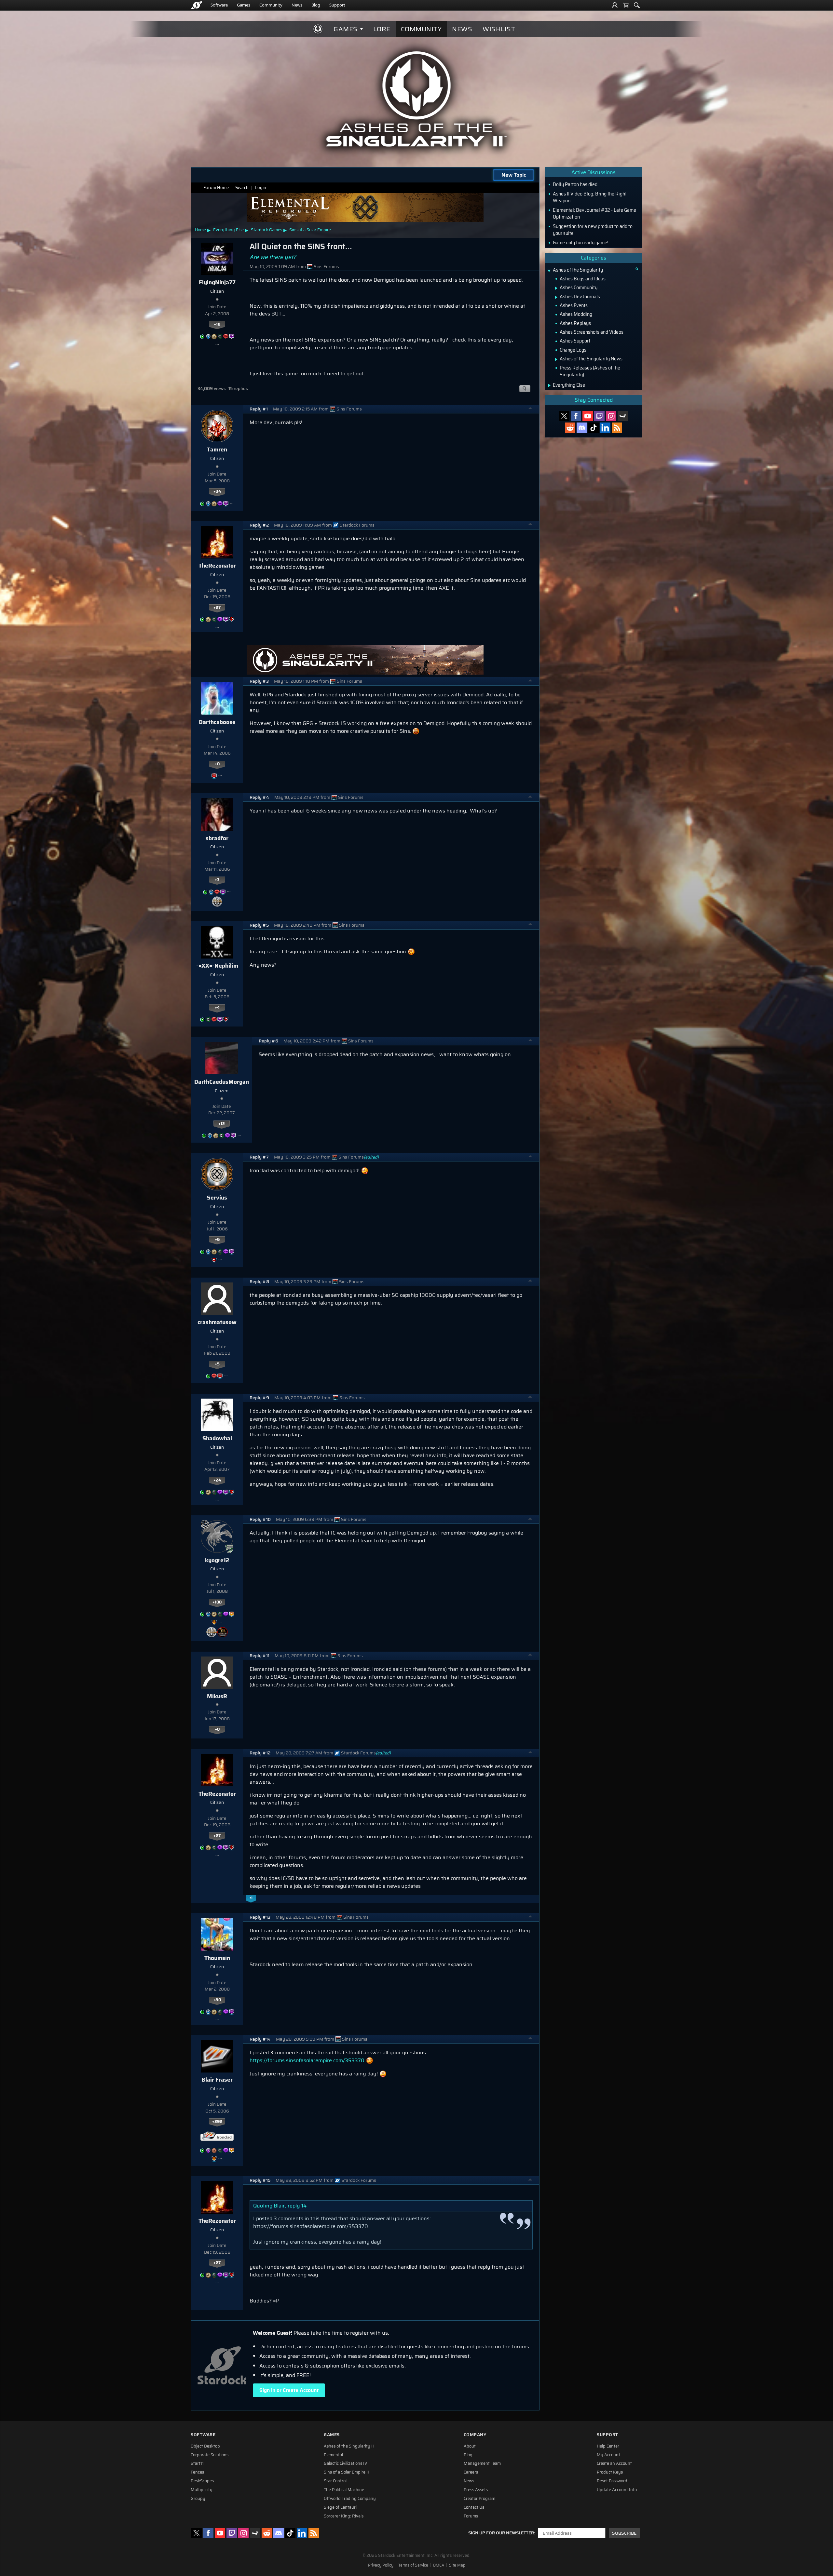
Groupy (198, 2499)
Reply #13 (260, 1917)
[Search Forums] (637, 5)
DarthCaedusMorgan (222, 1082)
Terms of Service (413, 2565)
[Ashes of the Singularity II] (417, 99)
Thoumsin (217, 1958)
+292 (217, 2122)
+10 (217, 324)
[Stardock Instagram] (611, 416)
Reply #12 (260, 1753)
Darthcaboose (217, 722)
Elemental (333, 2455)
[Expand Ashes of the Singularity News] (556, 359)
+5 (217, 1364)
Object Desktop (205, 2446)
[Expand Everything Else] (549, 385)
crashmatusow (217, 1322)
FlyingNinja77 (217, 282)
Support (337, 5)
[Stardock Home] (197, 5)
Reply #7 (259, 1157)
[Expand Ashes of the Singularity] (549, 271)
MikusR (217, 1696)
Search (242, 188)
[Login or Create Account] (615, 5)
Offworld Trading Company (350, 2499)
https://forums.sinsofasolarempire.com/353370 (307, 2060)
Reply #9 (259, 1398)
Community (271, 5)
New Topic (514, 175)
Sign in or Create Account (289, 2390)
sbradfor (217, 838)
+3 (217, 880)
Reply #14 (260, 2039)
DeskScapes (202, 2481)
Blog (316, 5)
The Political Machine (344, 2490)
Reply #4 (259, 797)
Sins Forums (326, 267)
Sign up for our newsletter (501, 2533)
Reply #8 (259, 1282)
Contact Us (474, 2507)
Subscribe (624, 2533)
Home (200, 230)
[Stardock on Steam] (623, 416)
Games (244, 5)
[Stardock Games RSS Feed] (617, 428)
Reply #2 (259, 525)
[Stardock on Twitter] (564, 416)
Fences (197, 2472)
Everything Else (228, 230)
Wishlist (499, 29)
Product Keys (610, 2472)
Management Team (482, 2463)
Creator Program (479, 2499)
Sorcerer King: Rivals (344, 2516)
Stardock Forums (357, 525)
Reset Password (612, 2481)
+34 (217, 491)
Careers (471, 2472)
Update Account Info (617, 2490)
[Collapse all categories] (637, 269)
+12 (222, 1124)
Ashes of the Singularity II (349, 2446)
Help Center (608, 2446)
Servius (217, 1198)
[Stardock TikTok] (594, 428)
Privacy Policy (381, 2565)
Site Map (457, 2565)
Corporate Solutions (210, 2455)
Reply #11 (259, 1656)
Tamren (217, 449)
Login (261, 188)
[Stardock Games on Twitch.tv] (599, 416)
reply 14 (297, 2206)
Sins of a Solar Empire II (346, 2472)
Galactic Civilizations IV (346, 2463)
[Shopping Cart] (626, 5)
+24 (217, 1480)
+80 (217, 2000)
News (297, 5)
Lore (382, 29)
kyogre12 (217, 1560)
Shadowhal (217, 1438)
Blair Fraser (217, 2080)
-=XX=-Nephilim (217, 966)
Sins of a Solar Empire (310, 230)
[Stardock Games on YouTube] (588, 416)
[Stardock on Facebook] (576, 416)
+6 (217, 1240)
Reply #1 (259, 409)
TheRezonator (217, 566)
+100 (217, 1602)
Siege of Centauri (340, 2507)
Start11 (197, 2463)
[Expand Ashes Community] (556, 288)
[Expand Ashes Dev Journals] (556, 297)
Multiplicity (202, 2490)
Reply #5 (259, 925)
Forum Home (216, 188)
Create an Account (614, 2463)
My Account (608, 2455)
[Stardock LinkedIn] (605, 428)
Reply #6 (268, 1041)
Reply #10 (260, 1519)
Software (219, 5)
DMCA (439, 2565)
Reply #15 (260, 2180)
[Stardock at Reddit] (570, 428)
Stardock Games (266, 230)
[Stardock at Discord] (582, 428)
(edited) (371, 1157)
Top (530, 409)
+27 (217, 608)
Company (475, 2435)
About (470, 2446)
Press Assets (476, 2490)
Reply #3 (259, 681)
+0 (217, 764)
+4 (217, 1008)
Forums (471, 2516)
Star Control (335, 2481)
